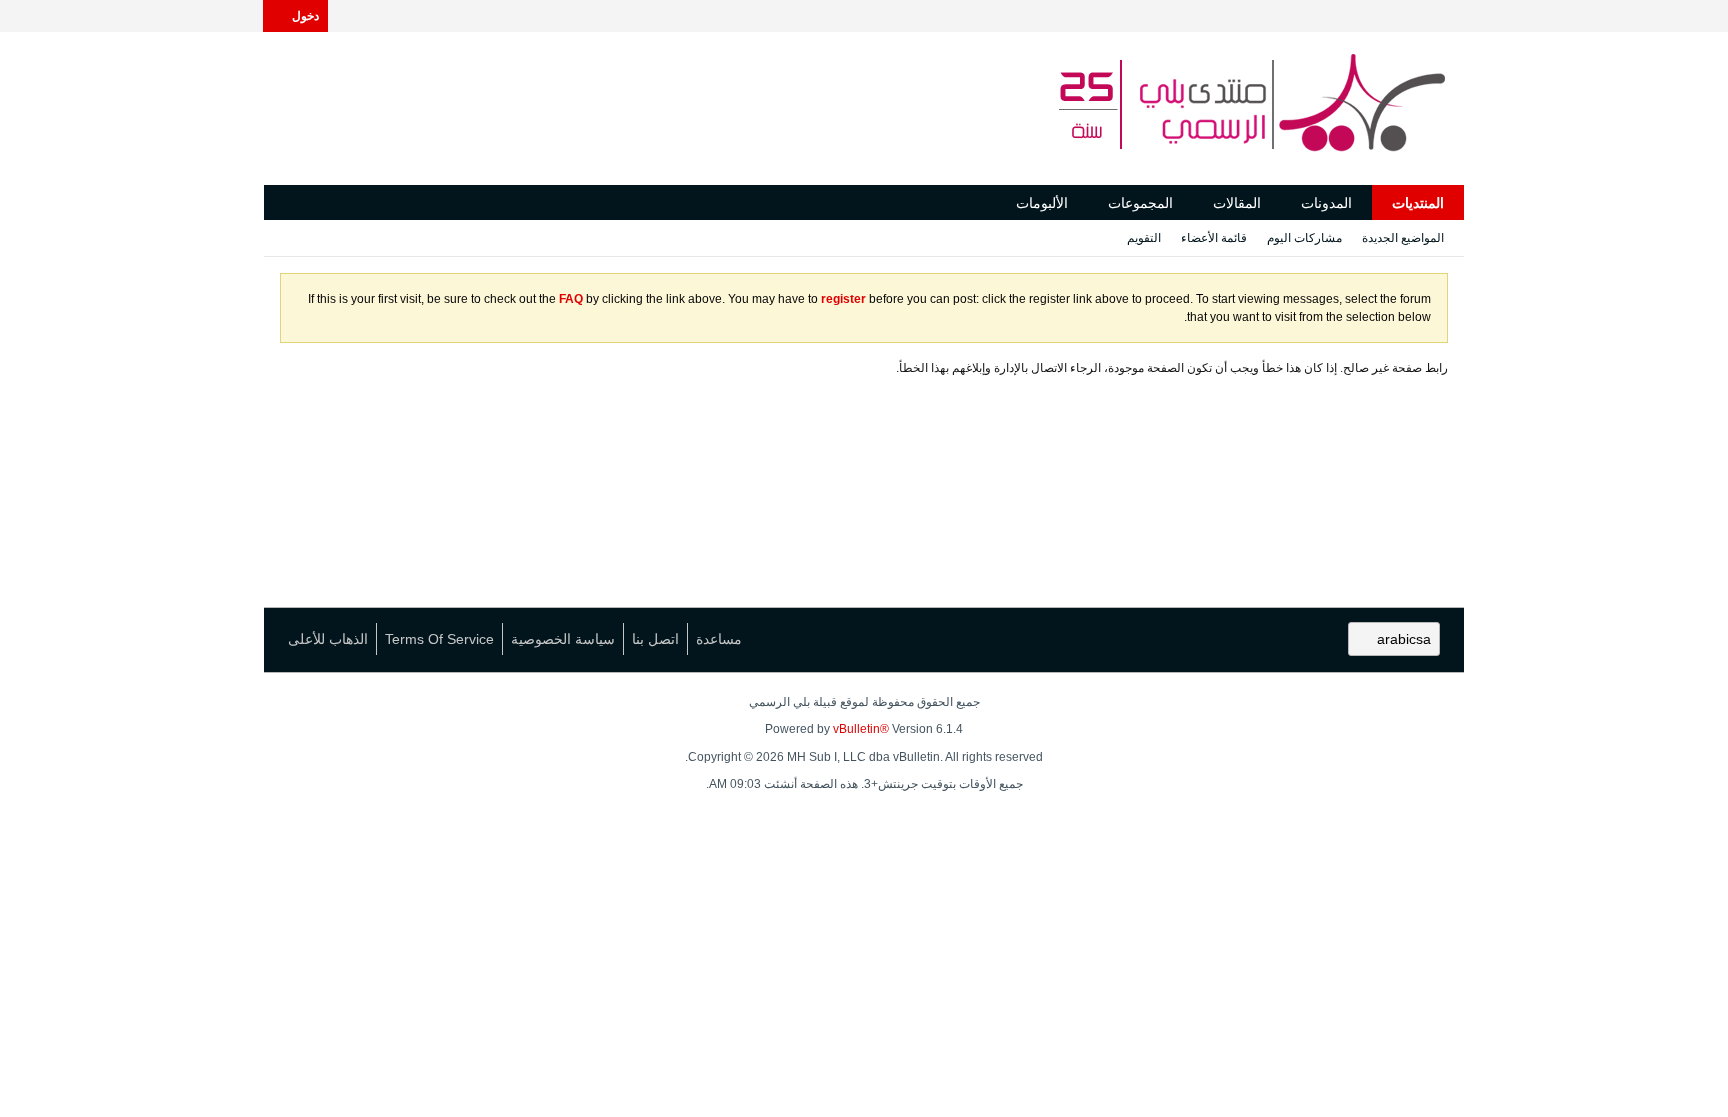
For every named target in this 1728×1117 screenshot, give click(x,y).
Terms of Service (439, 639)
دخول (305, 16)
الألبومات (1042, 203)
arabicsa (1404, 639)
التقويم (1144, 238)
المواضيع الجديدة (1403, 238)
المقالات (1237, 203)
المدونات (1326, 203)
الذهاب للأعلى (328, 639)
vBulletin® (861, 729)
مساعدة (719, 639)
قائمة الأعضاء (1214, 238)
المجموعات (1140, 203)
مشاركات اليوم (1304, 238)
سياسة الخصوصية (563, 639)
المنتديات (1418, 203)
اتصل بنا (655, 639)
